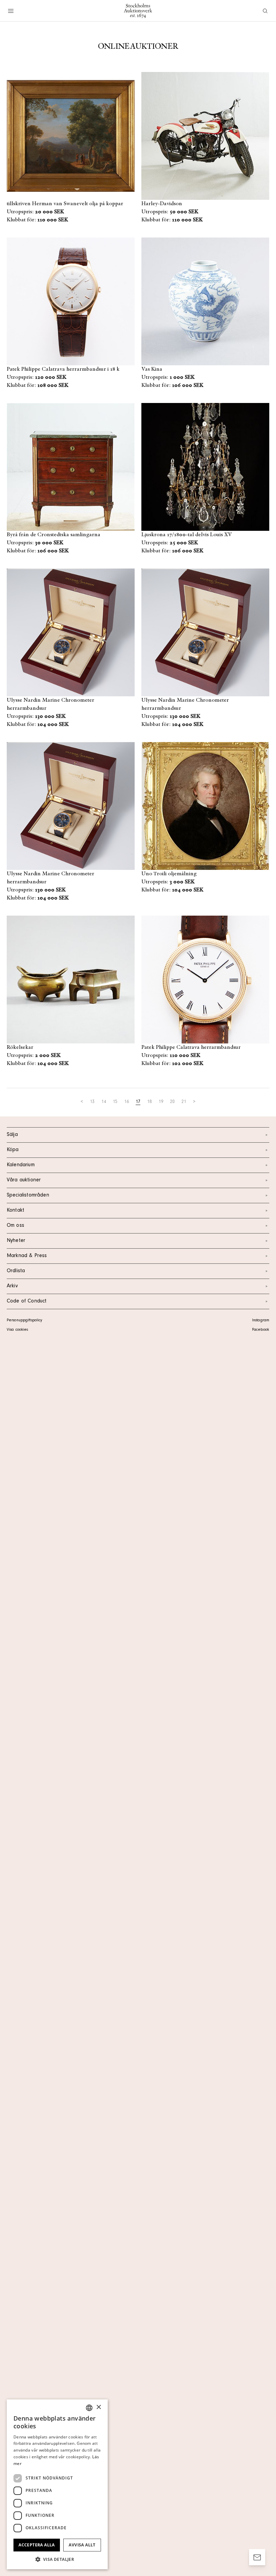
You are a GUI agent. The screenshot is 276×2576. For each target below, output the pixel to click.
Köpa (13, 1150)
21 (184, 1102)
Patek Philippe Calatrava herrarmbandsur (191, 1047)
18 (149, 1102)
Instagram (261, 1321)
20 (172, 1102)
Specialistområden (28, 1195)
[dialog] (57, 2484)
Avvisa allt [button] (82, 2545)
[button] (57, 2559)
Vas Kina (152, 369)
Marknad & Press (27, 1256)
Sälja (12, 1135)
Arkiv (12, 1286)
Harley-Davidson (162, 204)
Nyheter (16, 1241)
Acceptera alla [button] (37, 2545)
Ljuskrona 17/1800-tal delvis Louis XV (187, 535)
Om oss (15, 1226)
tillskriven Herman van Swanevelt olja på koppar (65, 204)
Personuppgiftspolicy (24, 1321)
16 (127, 1102)
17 (138, 1102)
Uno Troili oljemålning (169, 874)
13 (92, 1102)
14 (104, 1102)
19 (161, 1102)
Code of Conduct (27, 1301)
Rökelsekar (20, 1047)
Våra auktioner (24, 1180)
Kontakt (15, 1211)
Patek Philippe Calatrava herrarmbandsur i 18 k (63, 369)
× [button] (98, 2407)
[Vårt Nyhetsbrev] (257, 2557)
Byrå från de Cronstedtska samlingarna (54, 535)
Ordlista (16, 1271)
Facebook (261, 1330)
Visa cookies (17, 1330)
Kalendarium (21, 1165)
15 (115, 1102)
